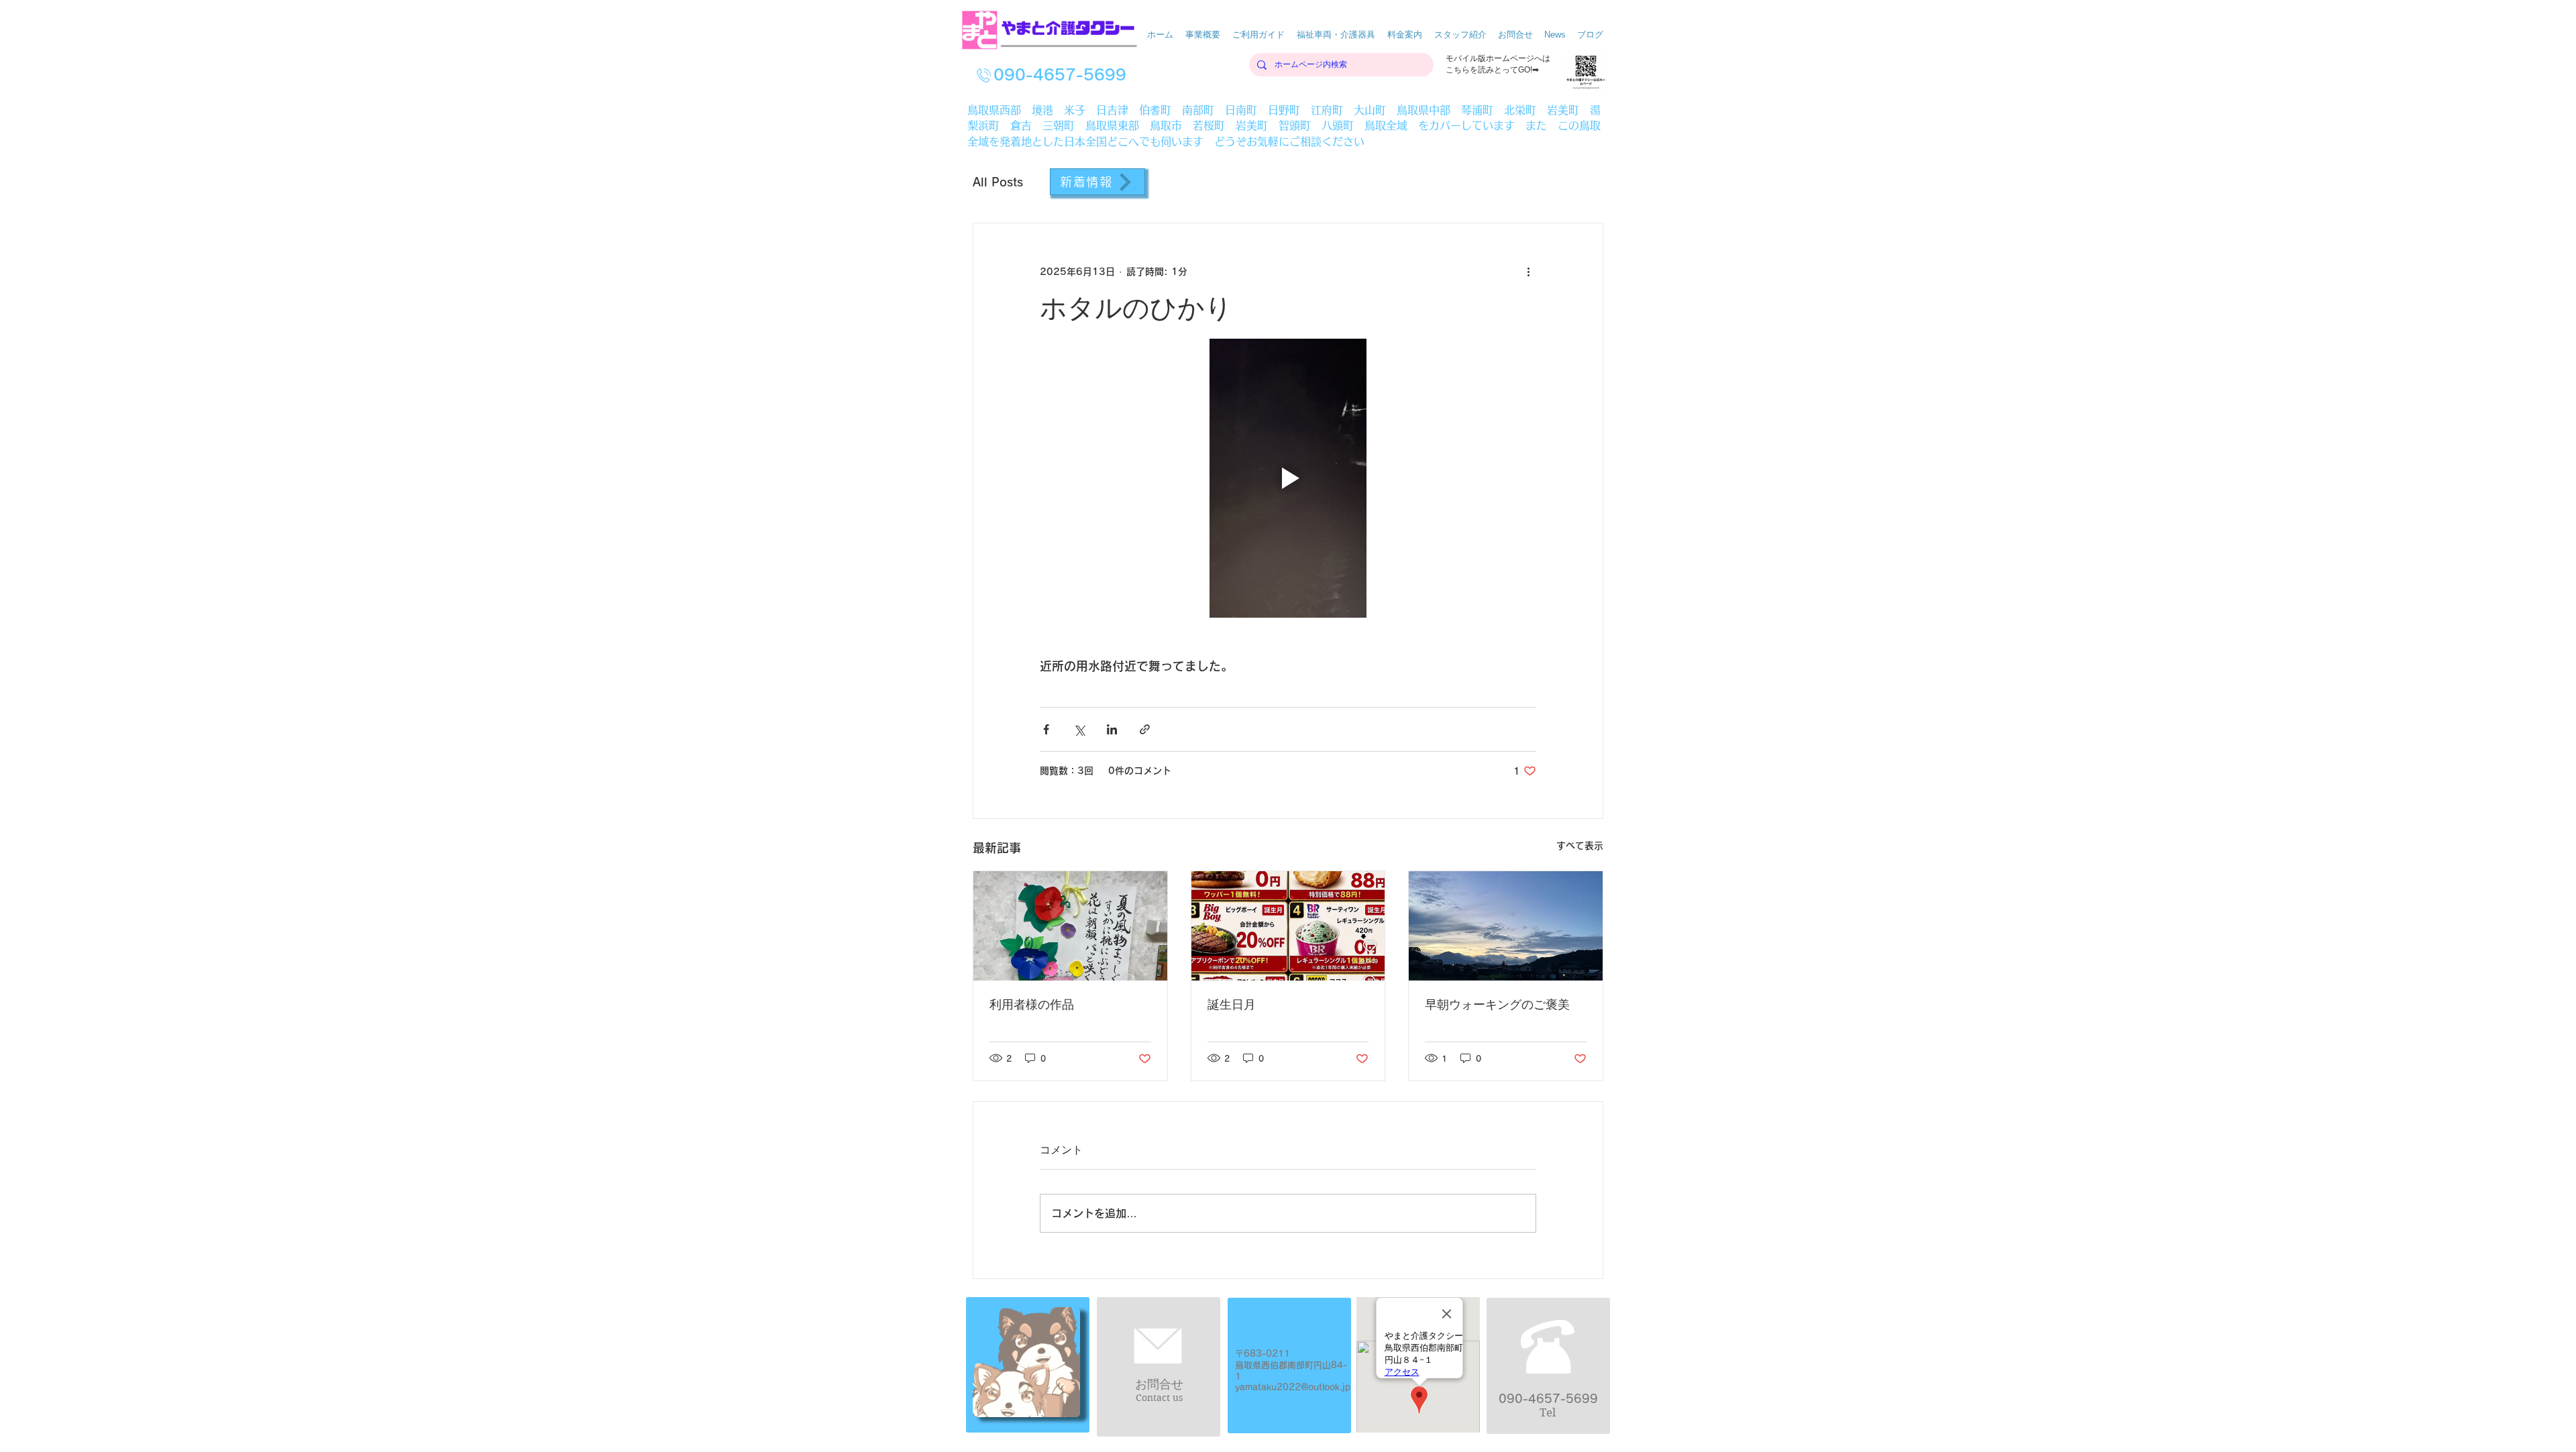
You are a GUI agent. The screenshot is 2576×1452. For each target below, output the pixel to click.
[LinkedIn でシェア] (1112, 729)
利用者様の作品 (1032, 1005)
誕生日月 (1232, 1005)
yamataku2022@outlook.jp (1293, 1387)
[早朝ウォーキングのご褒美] (1506, 926)
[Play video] (1288, 478)
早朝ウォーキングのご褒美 (1497, 1005)
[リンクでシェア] (1145, 729)
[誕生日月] (1288, 926)
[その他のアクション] (1528, 272)
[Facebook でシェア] (1046, 729)
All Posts (998, 182)
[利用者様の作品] (1070, 926)
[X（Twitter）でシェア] (1079, 729)
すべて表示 (1580, 846)
